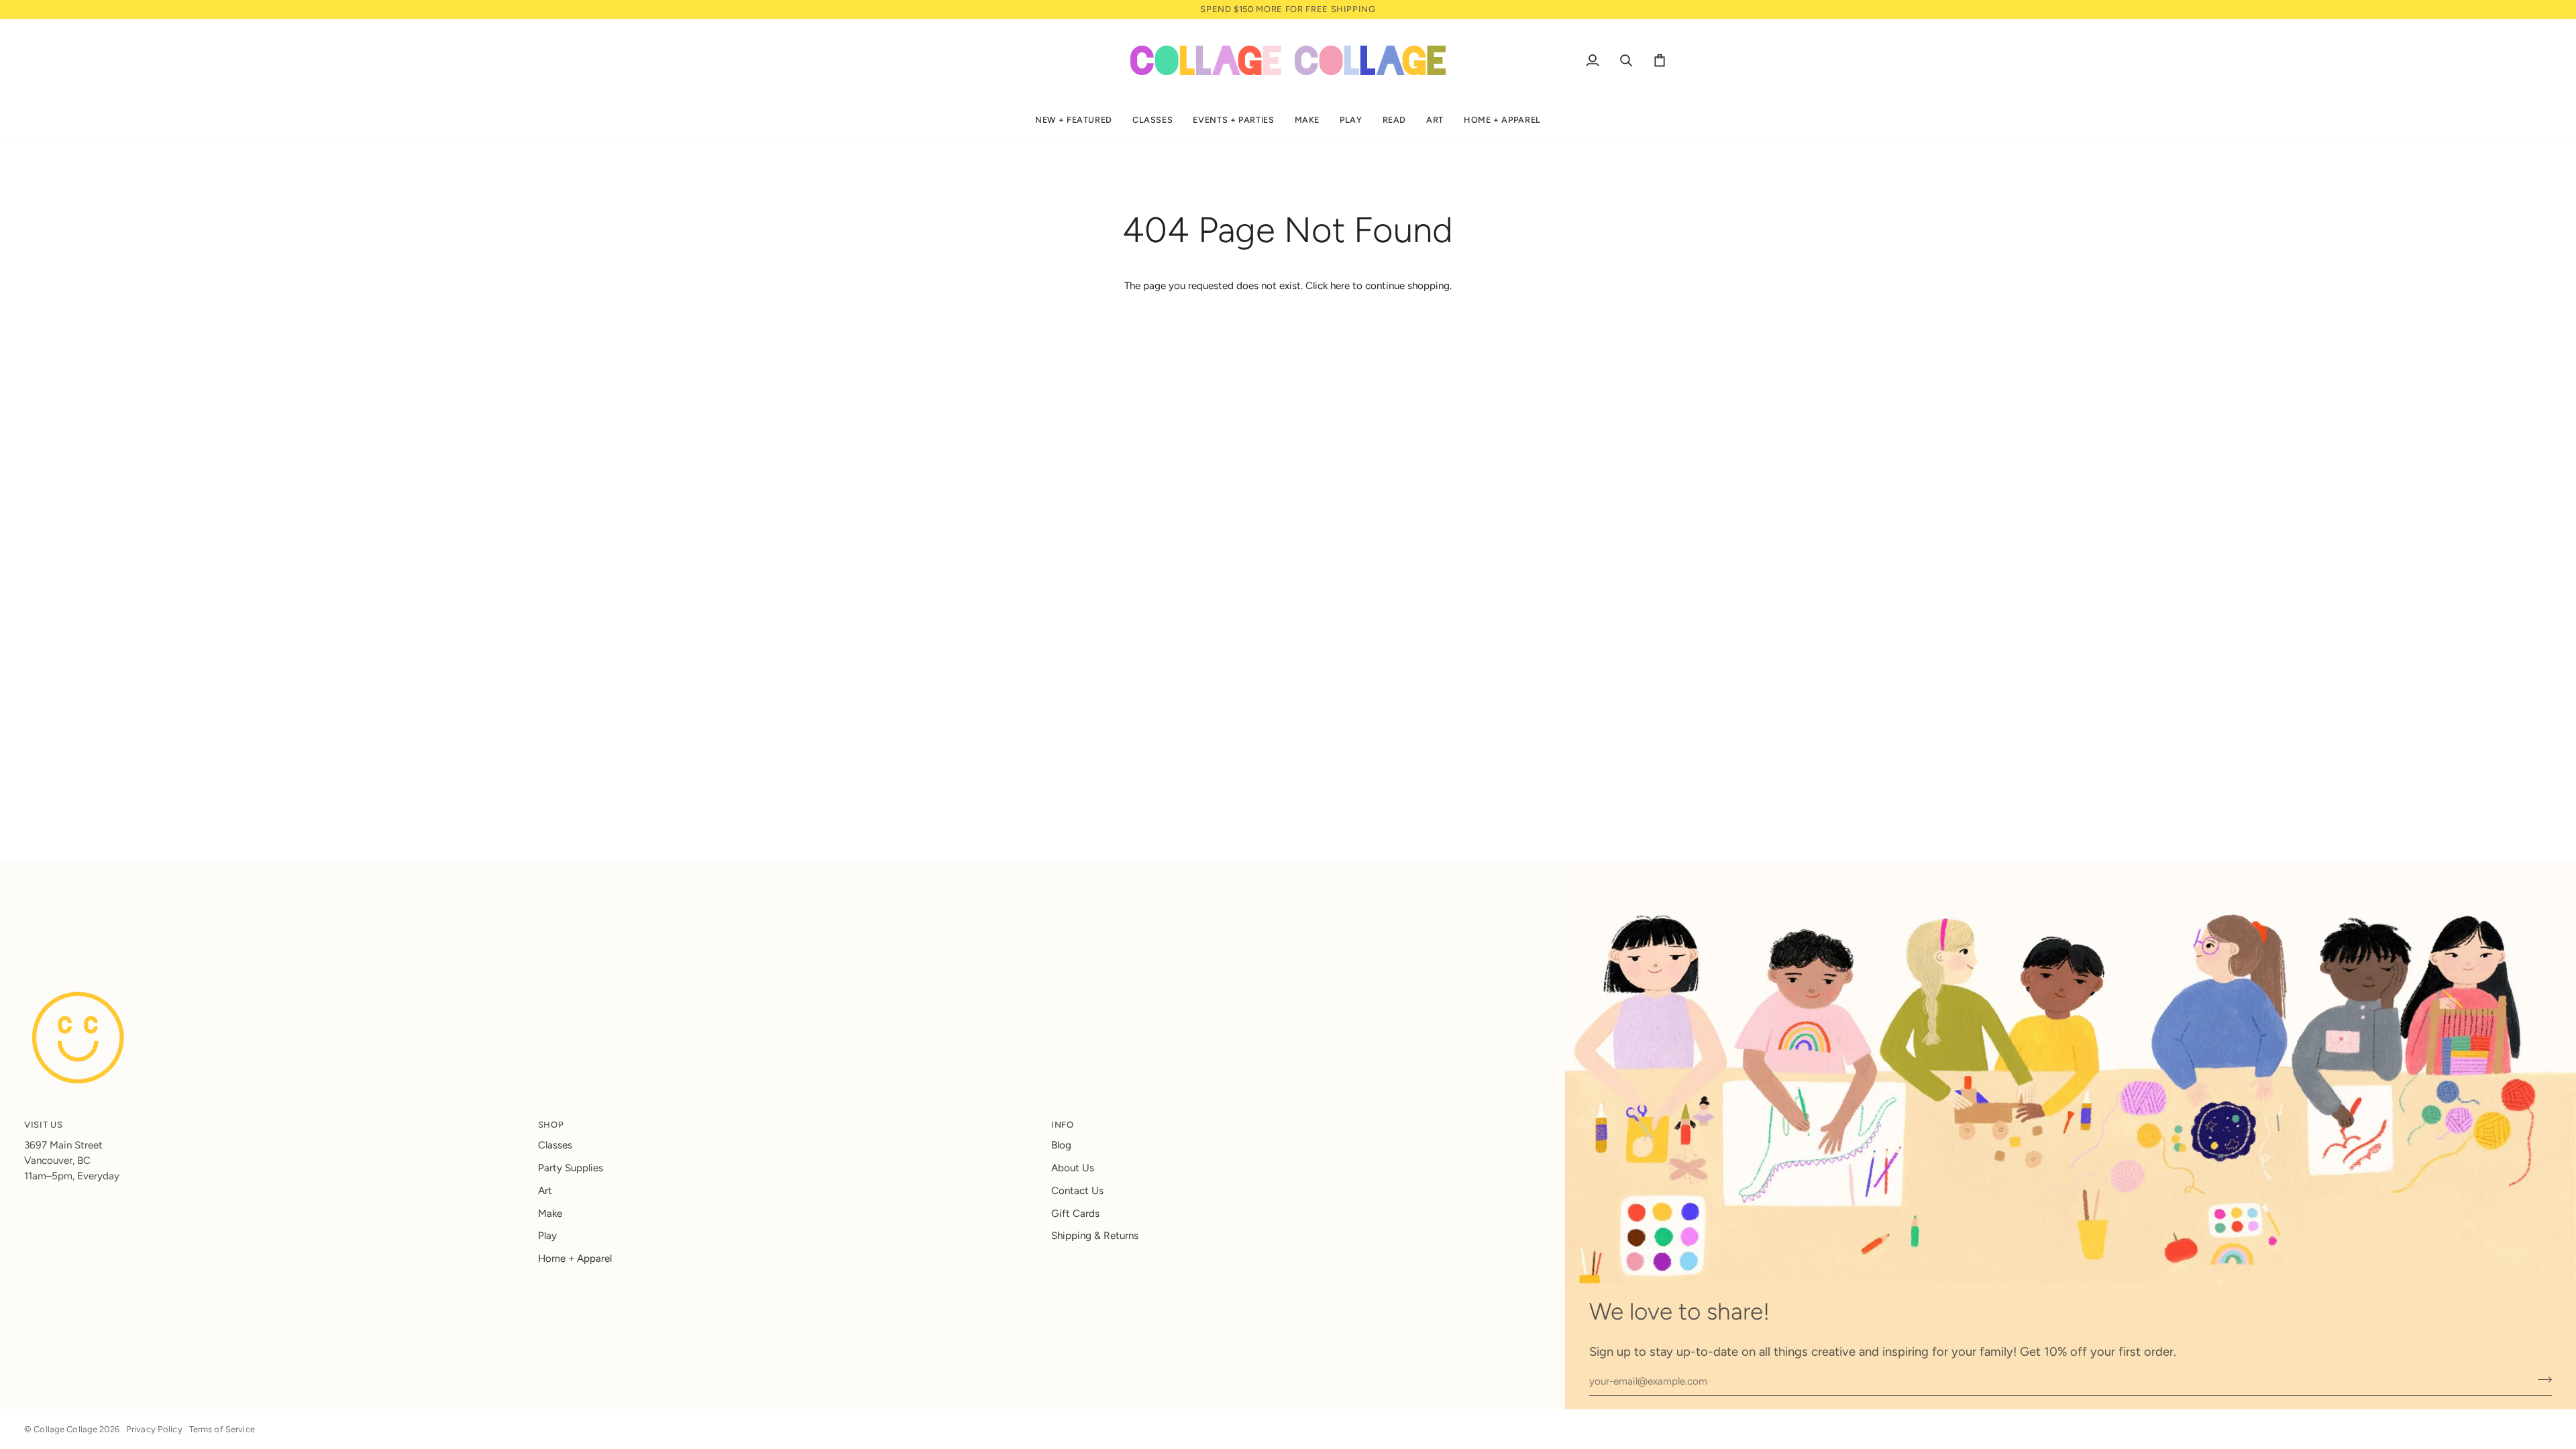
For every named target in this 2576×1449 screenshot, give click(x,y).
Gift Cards (1075, 1214)
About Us (1073, 1168)
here (1340, 286)
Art (545, 1191)
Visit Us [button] (43, 1125)
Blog (1061, 1145)
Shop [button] (551, 1125)
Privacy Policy (154, 1429)
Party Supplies (571, 1168)
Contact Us (1077, 1191)
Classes (555, 1145)
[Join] (2541, 1380)
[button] (1074, 120)
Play (547, 1236)
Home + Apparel (575, 1258)
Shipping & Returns (1095, 1236)
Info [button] (1063, 1125)
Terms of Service (222, 1429)
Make (550, 1214)
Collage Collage (65, 1429)
